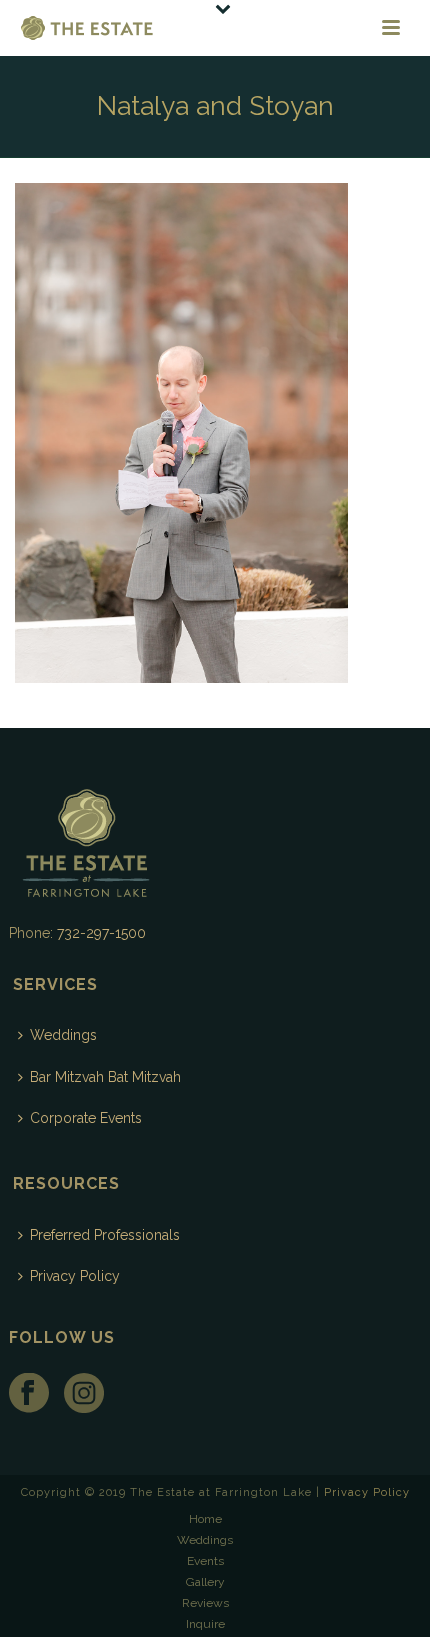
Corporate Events (86, 1118)
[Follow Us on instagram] (84, 1394)
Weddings (63, 1035)
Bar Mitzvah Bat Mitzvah (105, 1077)
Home (205, 1519)
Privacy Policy (75, 1276)
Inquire (205, 1624)
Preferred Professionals (105, 1235)
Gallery (205, 1582)
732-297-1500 (101, 933)
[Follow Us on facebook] (29, 1394)
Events (205, 1561)
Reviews (205, 1603)
